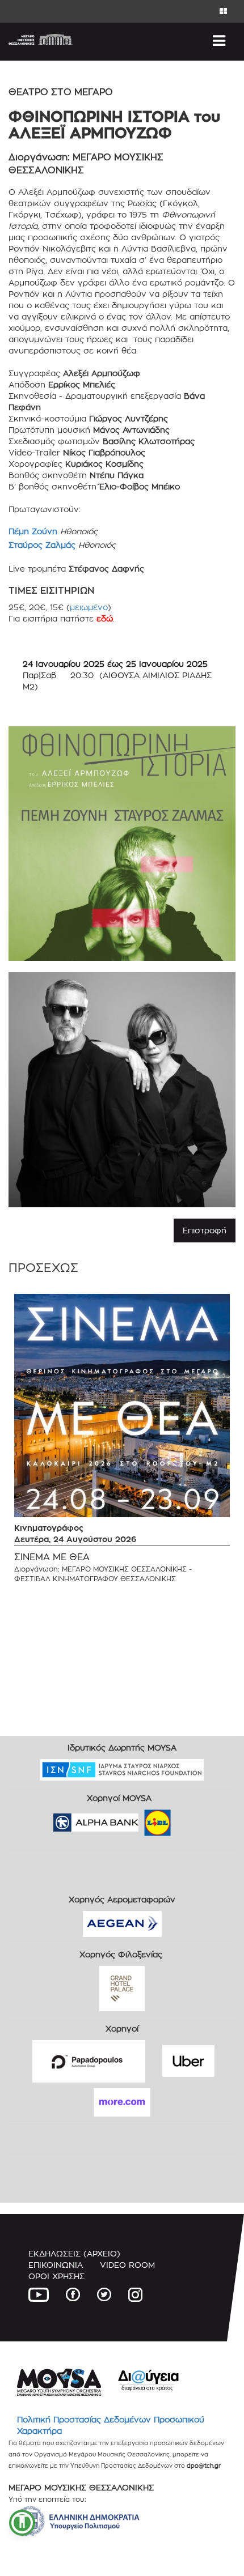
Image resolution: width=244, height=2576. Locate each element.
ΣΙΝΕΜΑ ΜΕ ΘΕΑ (52, 1557)
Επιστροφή (205, 1230)
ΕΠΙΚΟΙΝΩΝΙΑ (56, 2265)
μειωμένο (89, 607)
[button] (22, 2523)
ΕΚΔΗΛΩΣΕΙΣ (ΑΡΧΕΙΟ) (74, 2253)
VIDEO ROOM (127, 2265)
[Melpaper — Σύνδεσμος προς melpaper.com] (191, 1819)
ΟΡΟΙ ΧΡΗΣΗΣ (56, 2276)
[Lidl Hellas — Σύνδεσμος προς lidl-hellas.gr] (141, 1819)
